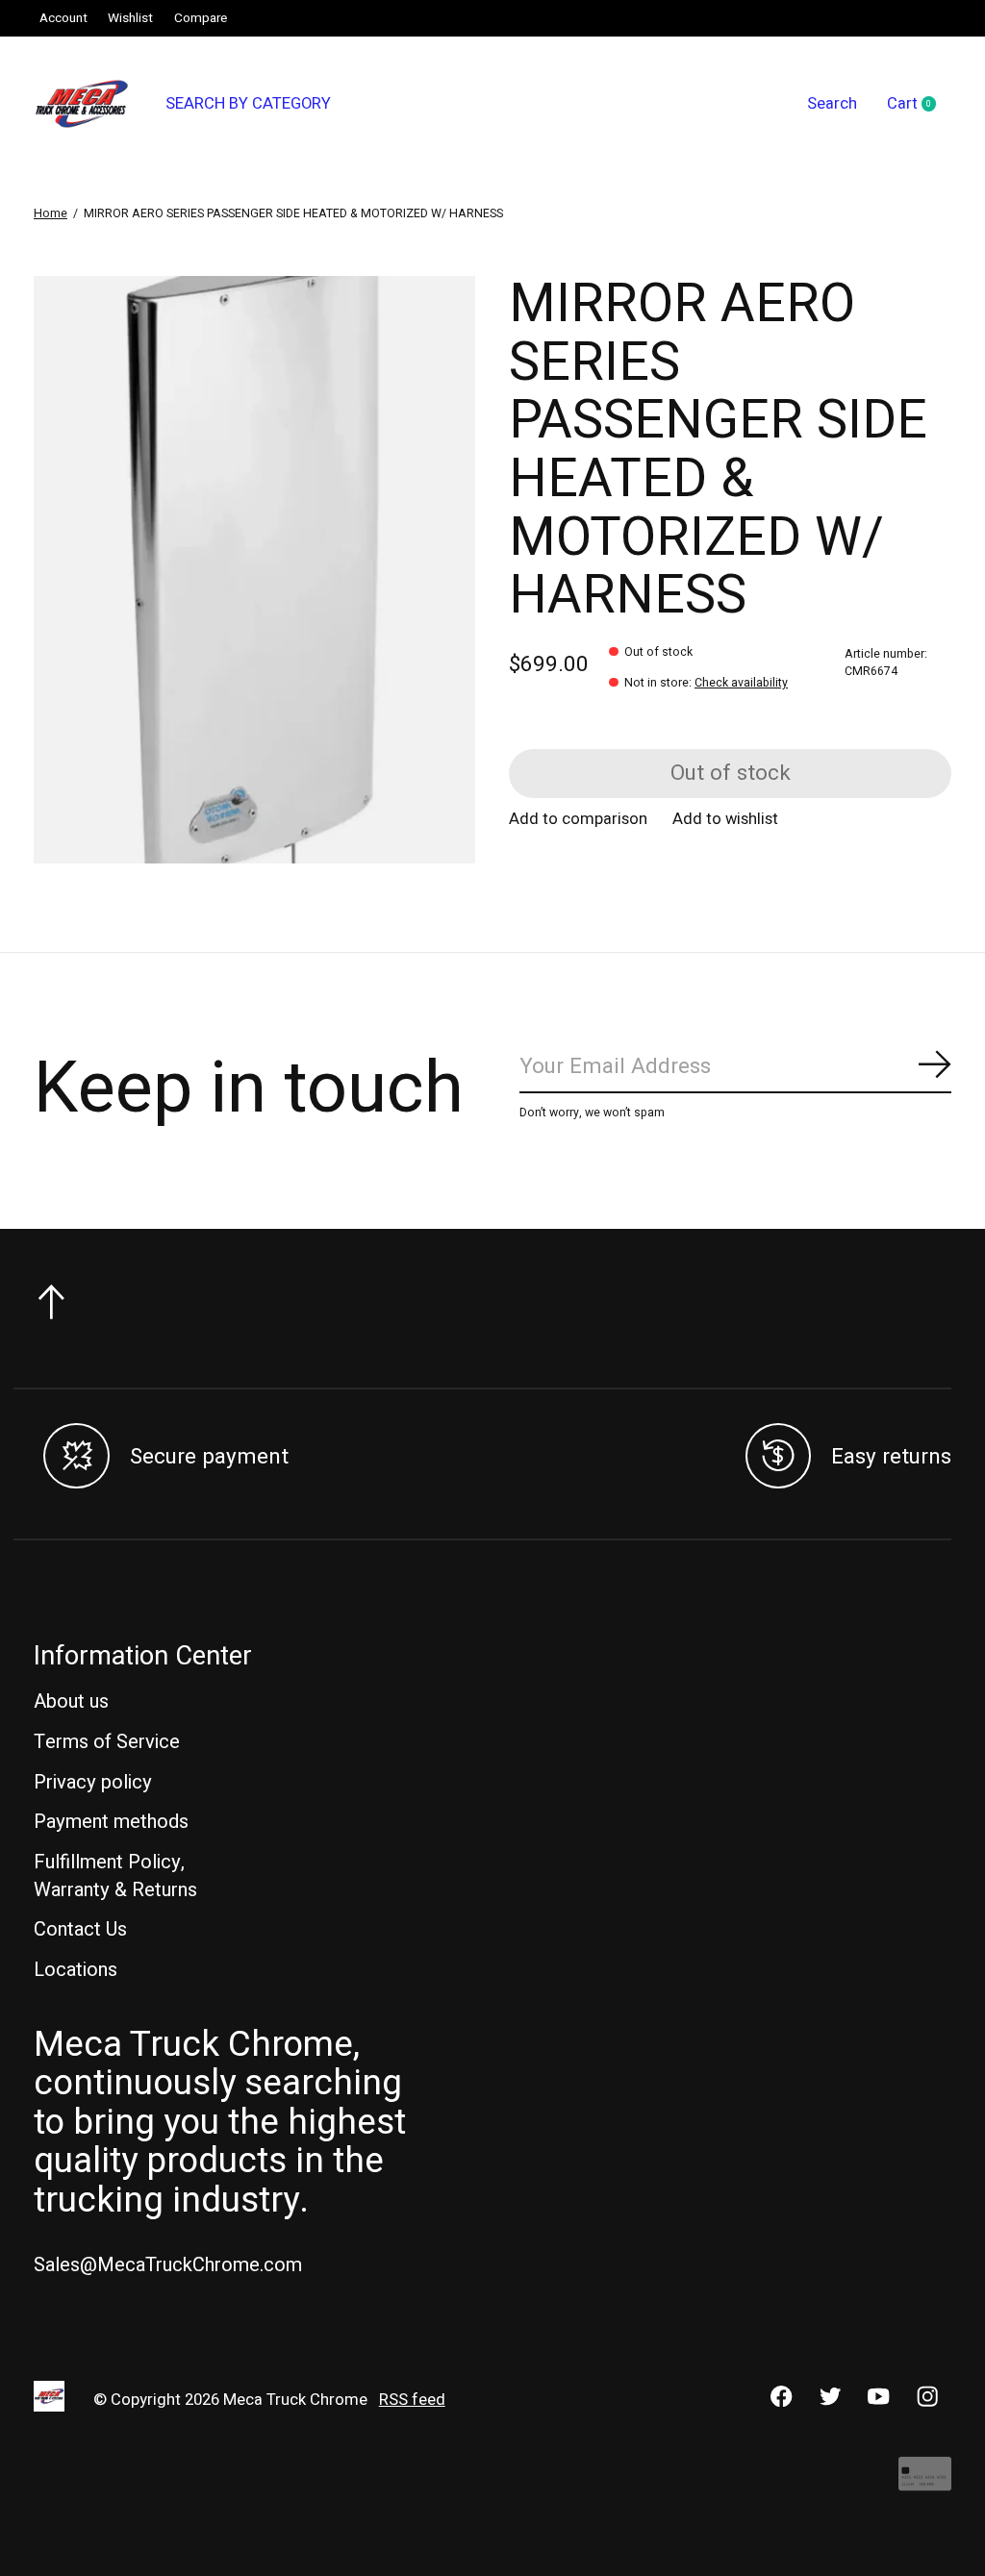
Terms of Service (107, 1742)
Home (51, 213)
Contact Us (80, 1929)
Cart (919, 105)
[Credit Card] (925, 2483)
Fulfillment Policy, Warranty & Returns (115, 1876)
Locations (76, 1970)
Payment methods (111, 1822)
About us (71, 1701)
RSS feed (412, 2400)
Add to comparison (578, 819)
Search (832, 104)
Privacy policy (93, 1782)
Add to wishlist (725, 819)
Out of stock (731, 773)
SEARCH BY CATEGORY (248, 104)
